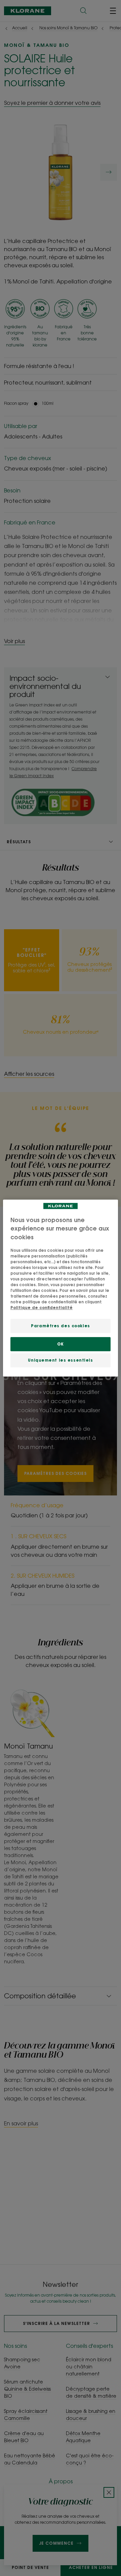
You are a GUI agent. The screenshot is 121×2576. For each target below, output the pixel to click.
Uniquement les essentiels (60, 1360)
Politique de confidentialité (42, 1308)
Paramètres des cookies (61, 1326)
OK (60, 1344)
